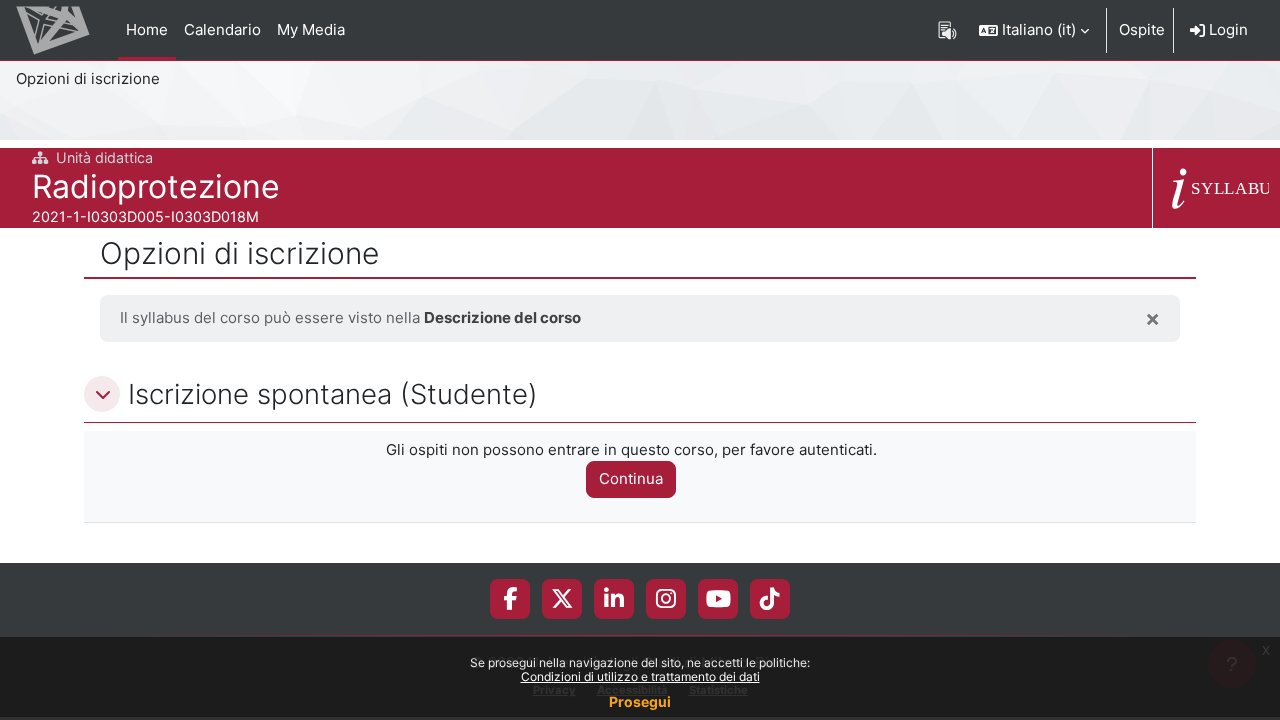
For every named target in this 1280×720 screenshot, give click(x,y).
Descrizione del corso (502, 317)
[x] (562, 599)
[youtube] (718, 599)
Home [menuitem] (147, 29)
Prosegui (640, 701)
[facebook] (510, 599)
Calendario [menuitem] (222, 29)
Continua (631, 478)
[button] (1034, 30)
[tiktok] (770, 599)
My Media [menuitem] (311, 29)
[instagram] (666, 599)
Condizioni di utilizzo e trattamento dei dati (640, 676)
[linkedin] (614, 599)
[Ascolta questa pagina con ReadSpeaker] (947, 30)
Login (1226, 29)
